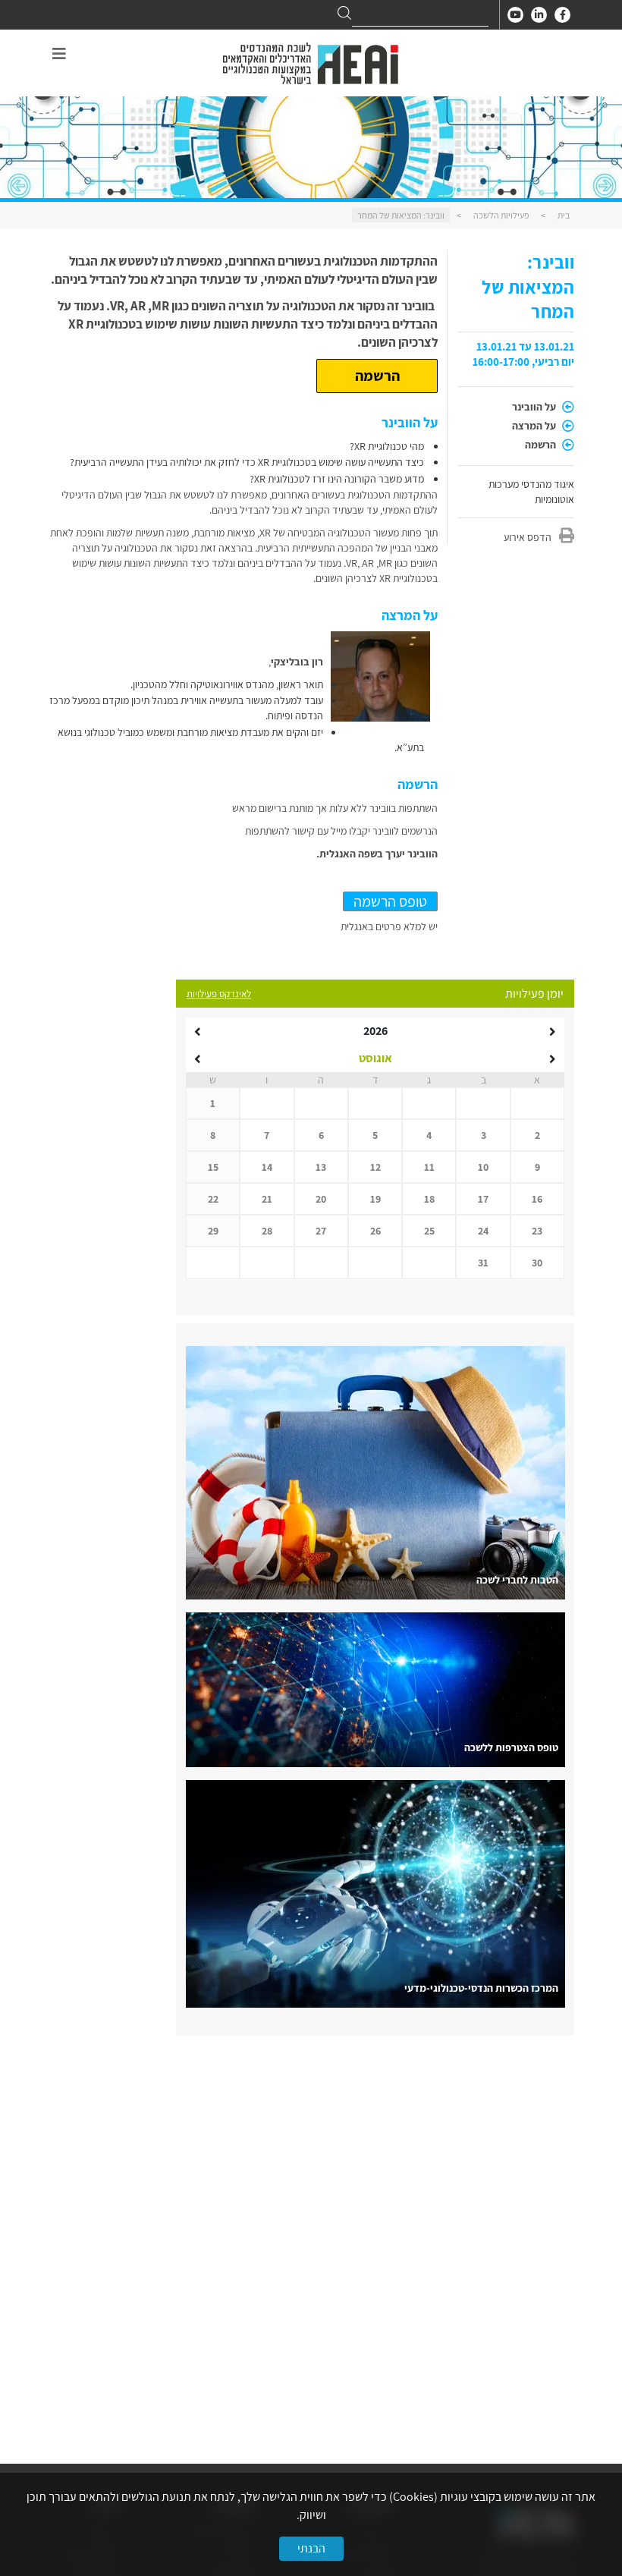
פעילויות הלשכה (501, 215)
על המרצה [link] (535, 426)
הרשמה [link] (542, 445)
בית (564, 215)
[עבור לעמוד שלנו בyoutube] (515, 15)
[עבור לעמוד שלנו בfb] (562, 15)
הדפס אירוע (528, 537)
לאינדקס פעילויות (219, 994)
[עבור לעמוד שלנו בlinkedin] (539, 15)
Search (344, 13)
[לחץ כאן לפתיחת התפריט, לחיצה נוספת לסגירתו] (59, 54)
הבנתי (311, 2548)
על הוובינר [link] (535, 407)
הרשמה (377, 376)
